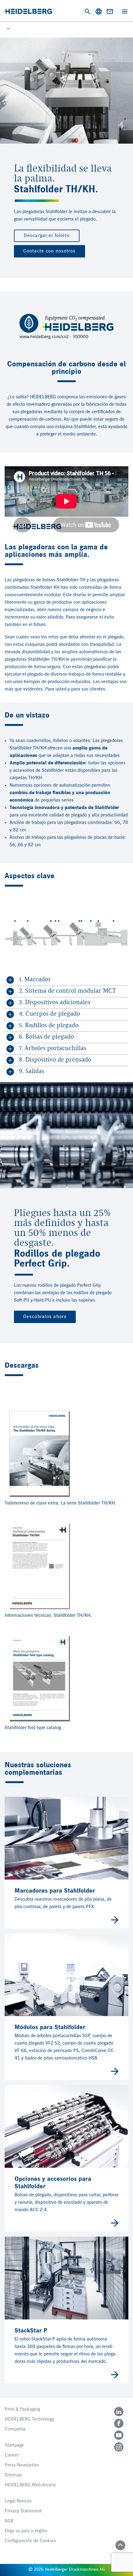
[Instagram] (119, 2447)
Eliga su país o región (26, 2531)
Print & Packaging (22, 2409)
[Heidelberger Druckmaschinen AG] (28, 11)
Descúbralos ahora (45, 1317)
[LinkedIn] (119, 2412)
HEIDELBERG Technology (29, 2419)
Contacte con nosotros (49, 251)
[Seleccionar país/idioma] (99, 11)
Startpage (14, 2445)
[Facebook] (119, 2423)
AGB (9, 2521)
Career (11, 2455)
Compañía (15, 2429)
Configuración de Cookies (30, 2541)
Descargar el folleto (47, 236)
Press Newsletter (22, 2465)
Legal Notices (18, 2501)
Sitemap (13, 2475)
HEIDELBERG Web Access (30, 2485)
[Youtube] (119, 2435)
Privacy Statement (23, 2511)
